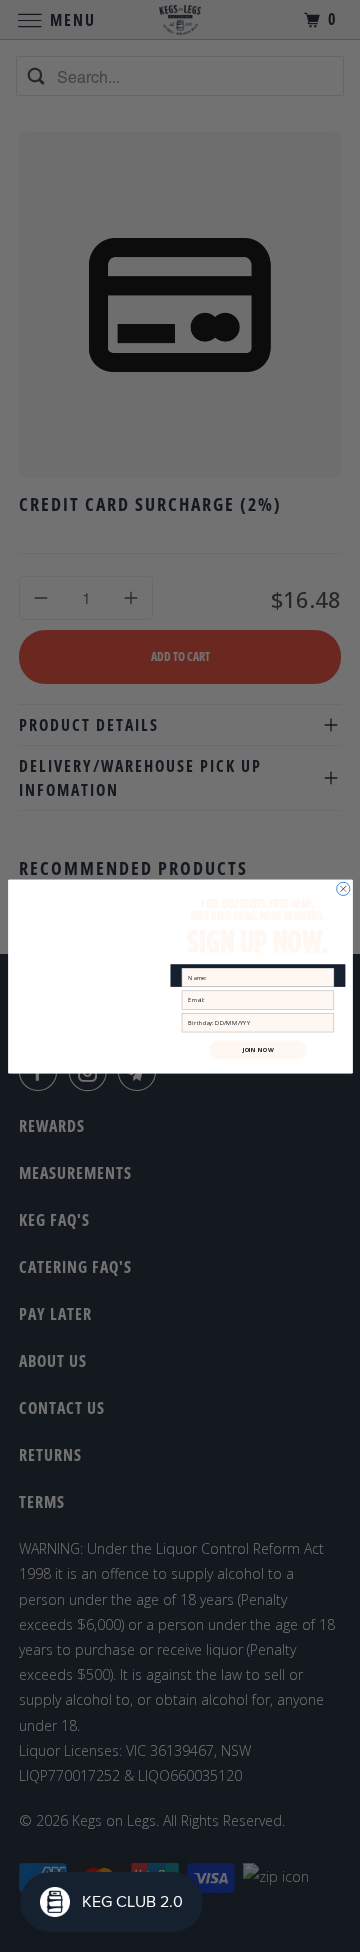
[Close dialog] (342, 888)
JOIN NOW (257, 1049)
